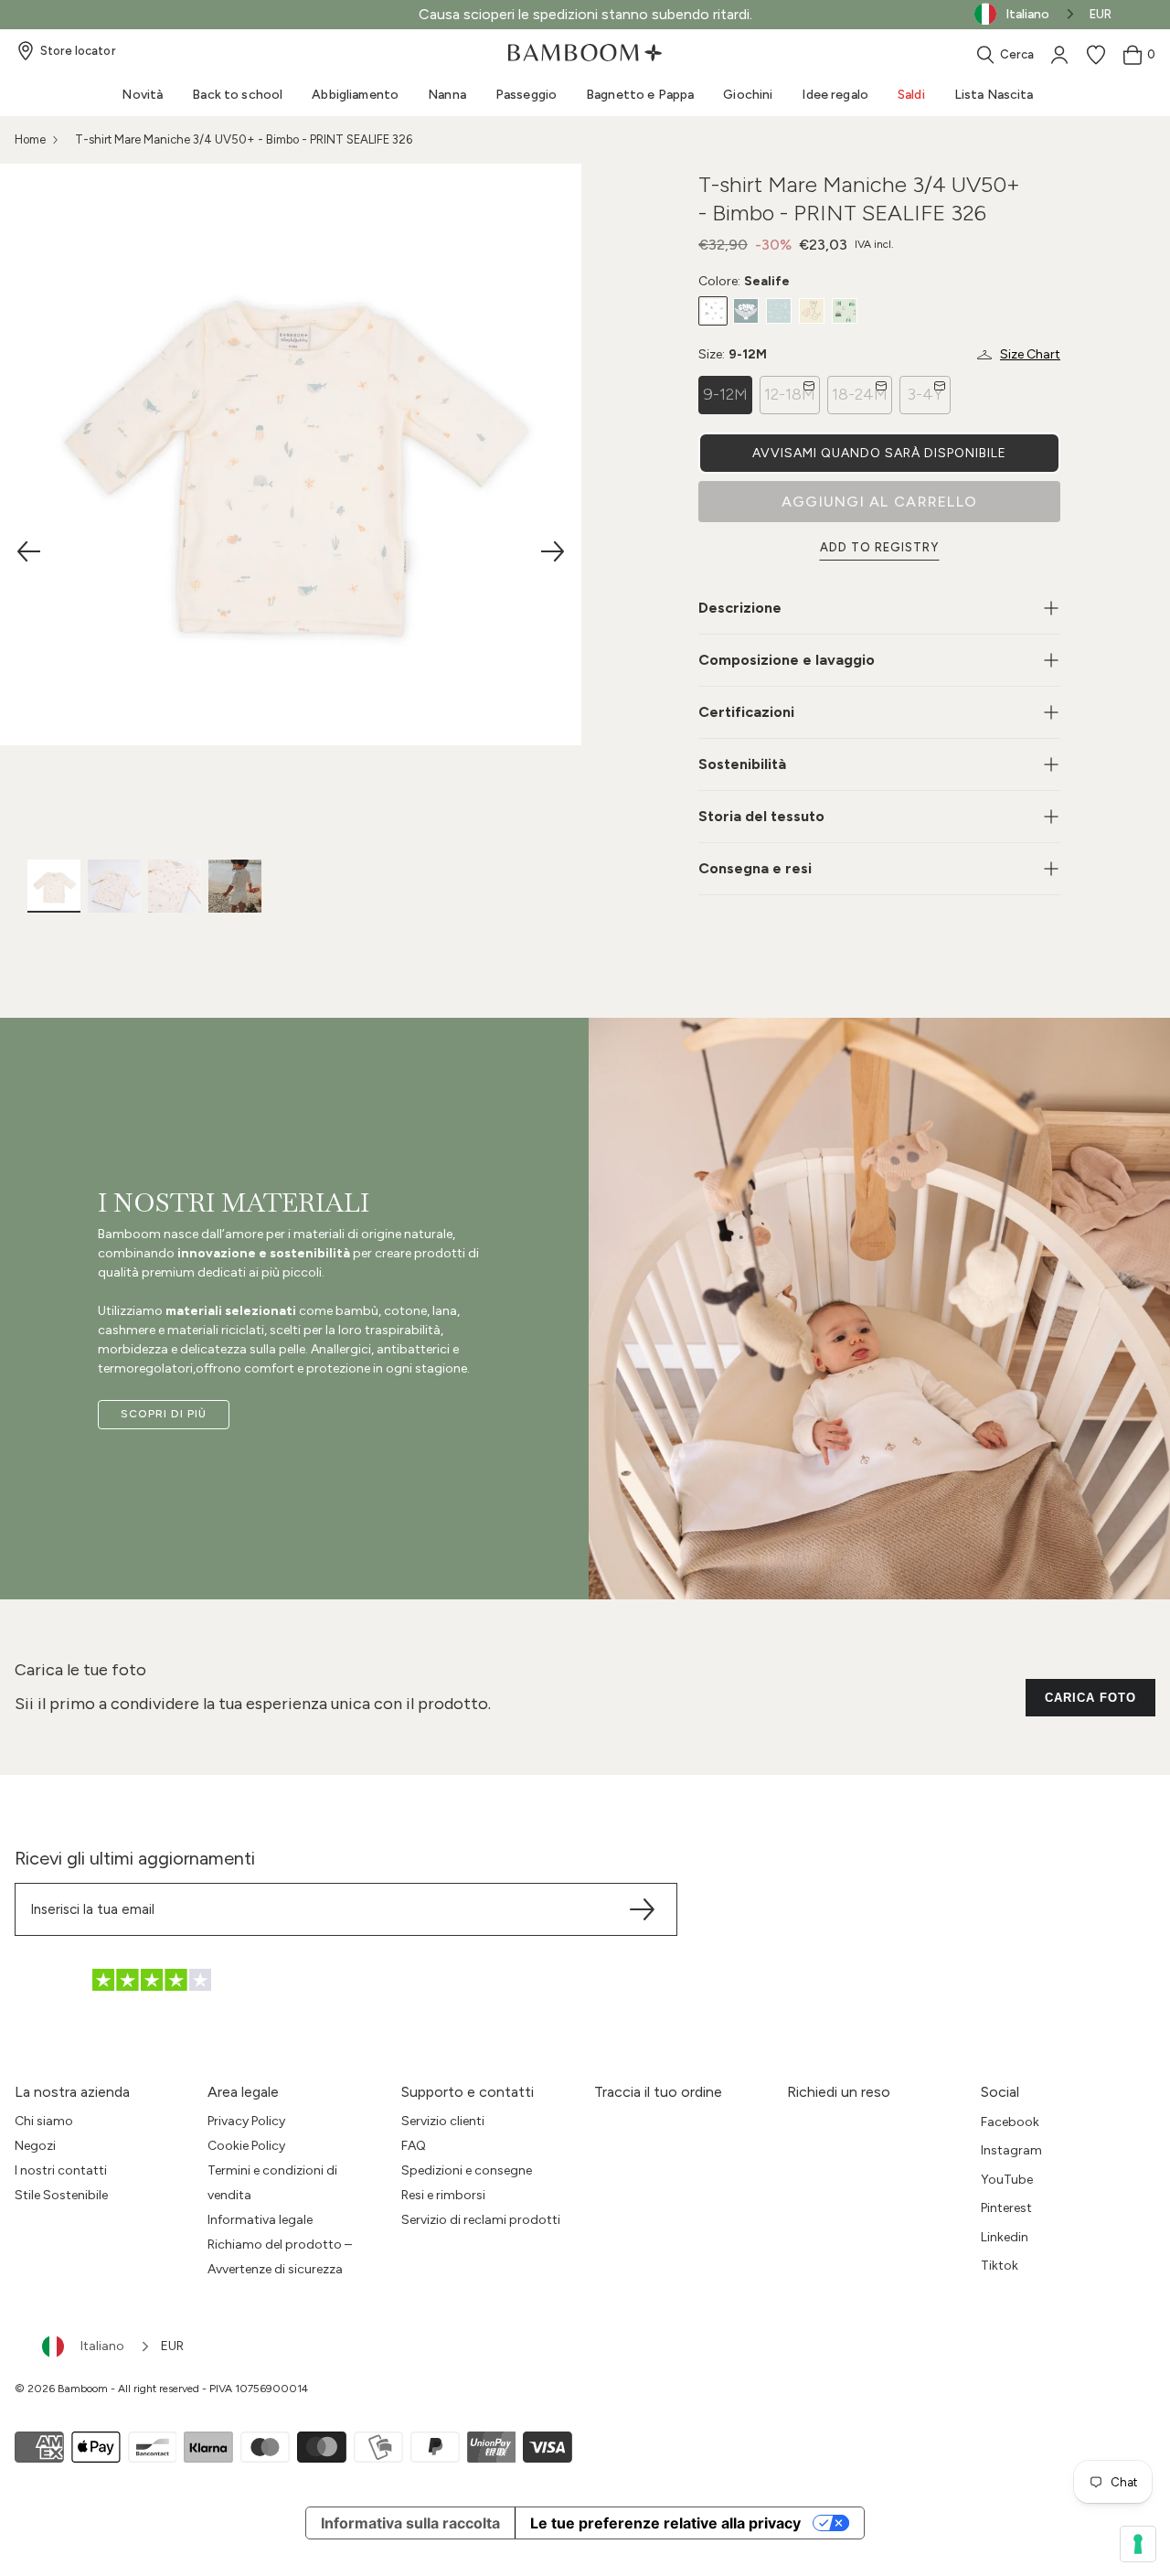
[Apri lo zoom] (291, 454)
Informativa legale (260, 2220)
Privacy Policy (246, 2121)
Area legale (243, 2092)
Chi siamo (44, 2121)
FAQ (414, 2146)
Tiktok (1000, 2266)
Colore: (744, 281)
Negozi (35, 2146)
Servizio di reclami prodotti (481, 2220)
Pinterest (1006, 2208)
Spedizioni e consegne (467, 2170)
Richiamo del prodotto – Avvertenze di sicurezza (280, 2257)
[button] (879, 453)
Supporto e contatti (468, 2092)
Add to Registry (880, 547)
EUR (1101, 14)
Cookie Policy (246, 2146)
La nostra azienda (72, 2092)
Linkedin (1005, 2237)
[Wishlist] (1096, 55)
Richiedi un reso (839, 2092)
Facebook (1010, 2122)
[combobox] (97, 2346)
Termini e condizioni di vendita (272, 2183)
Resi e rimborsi (443, 2195)
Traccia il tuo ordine (658, 2092)
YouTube (1007, 2180)
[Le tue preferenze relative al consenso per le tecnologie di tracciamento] (1138, 2544)
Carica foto (1090, 1698)
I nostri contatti (61, 2170)
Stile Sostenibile (61, 2195)
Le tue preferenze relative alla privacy (665, 2523)
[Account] (1059, 55)
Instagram (1011, 2150)
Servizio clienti (443, 2121)
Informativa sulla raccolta (410, 2523)
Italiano (102, 2346)
